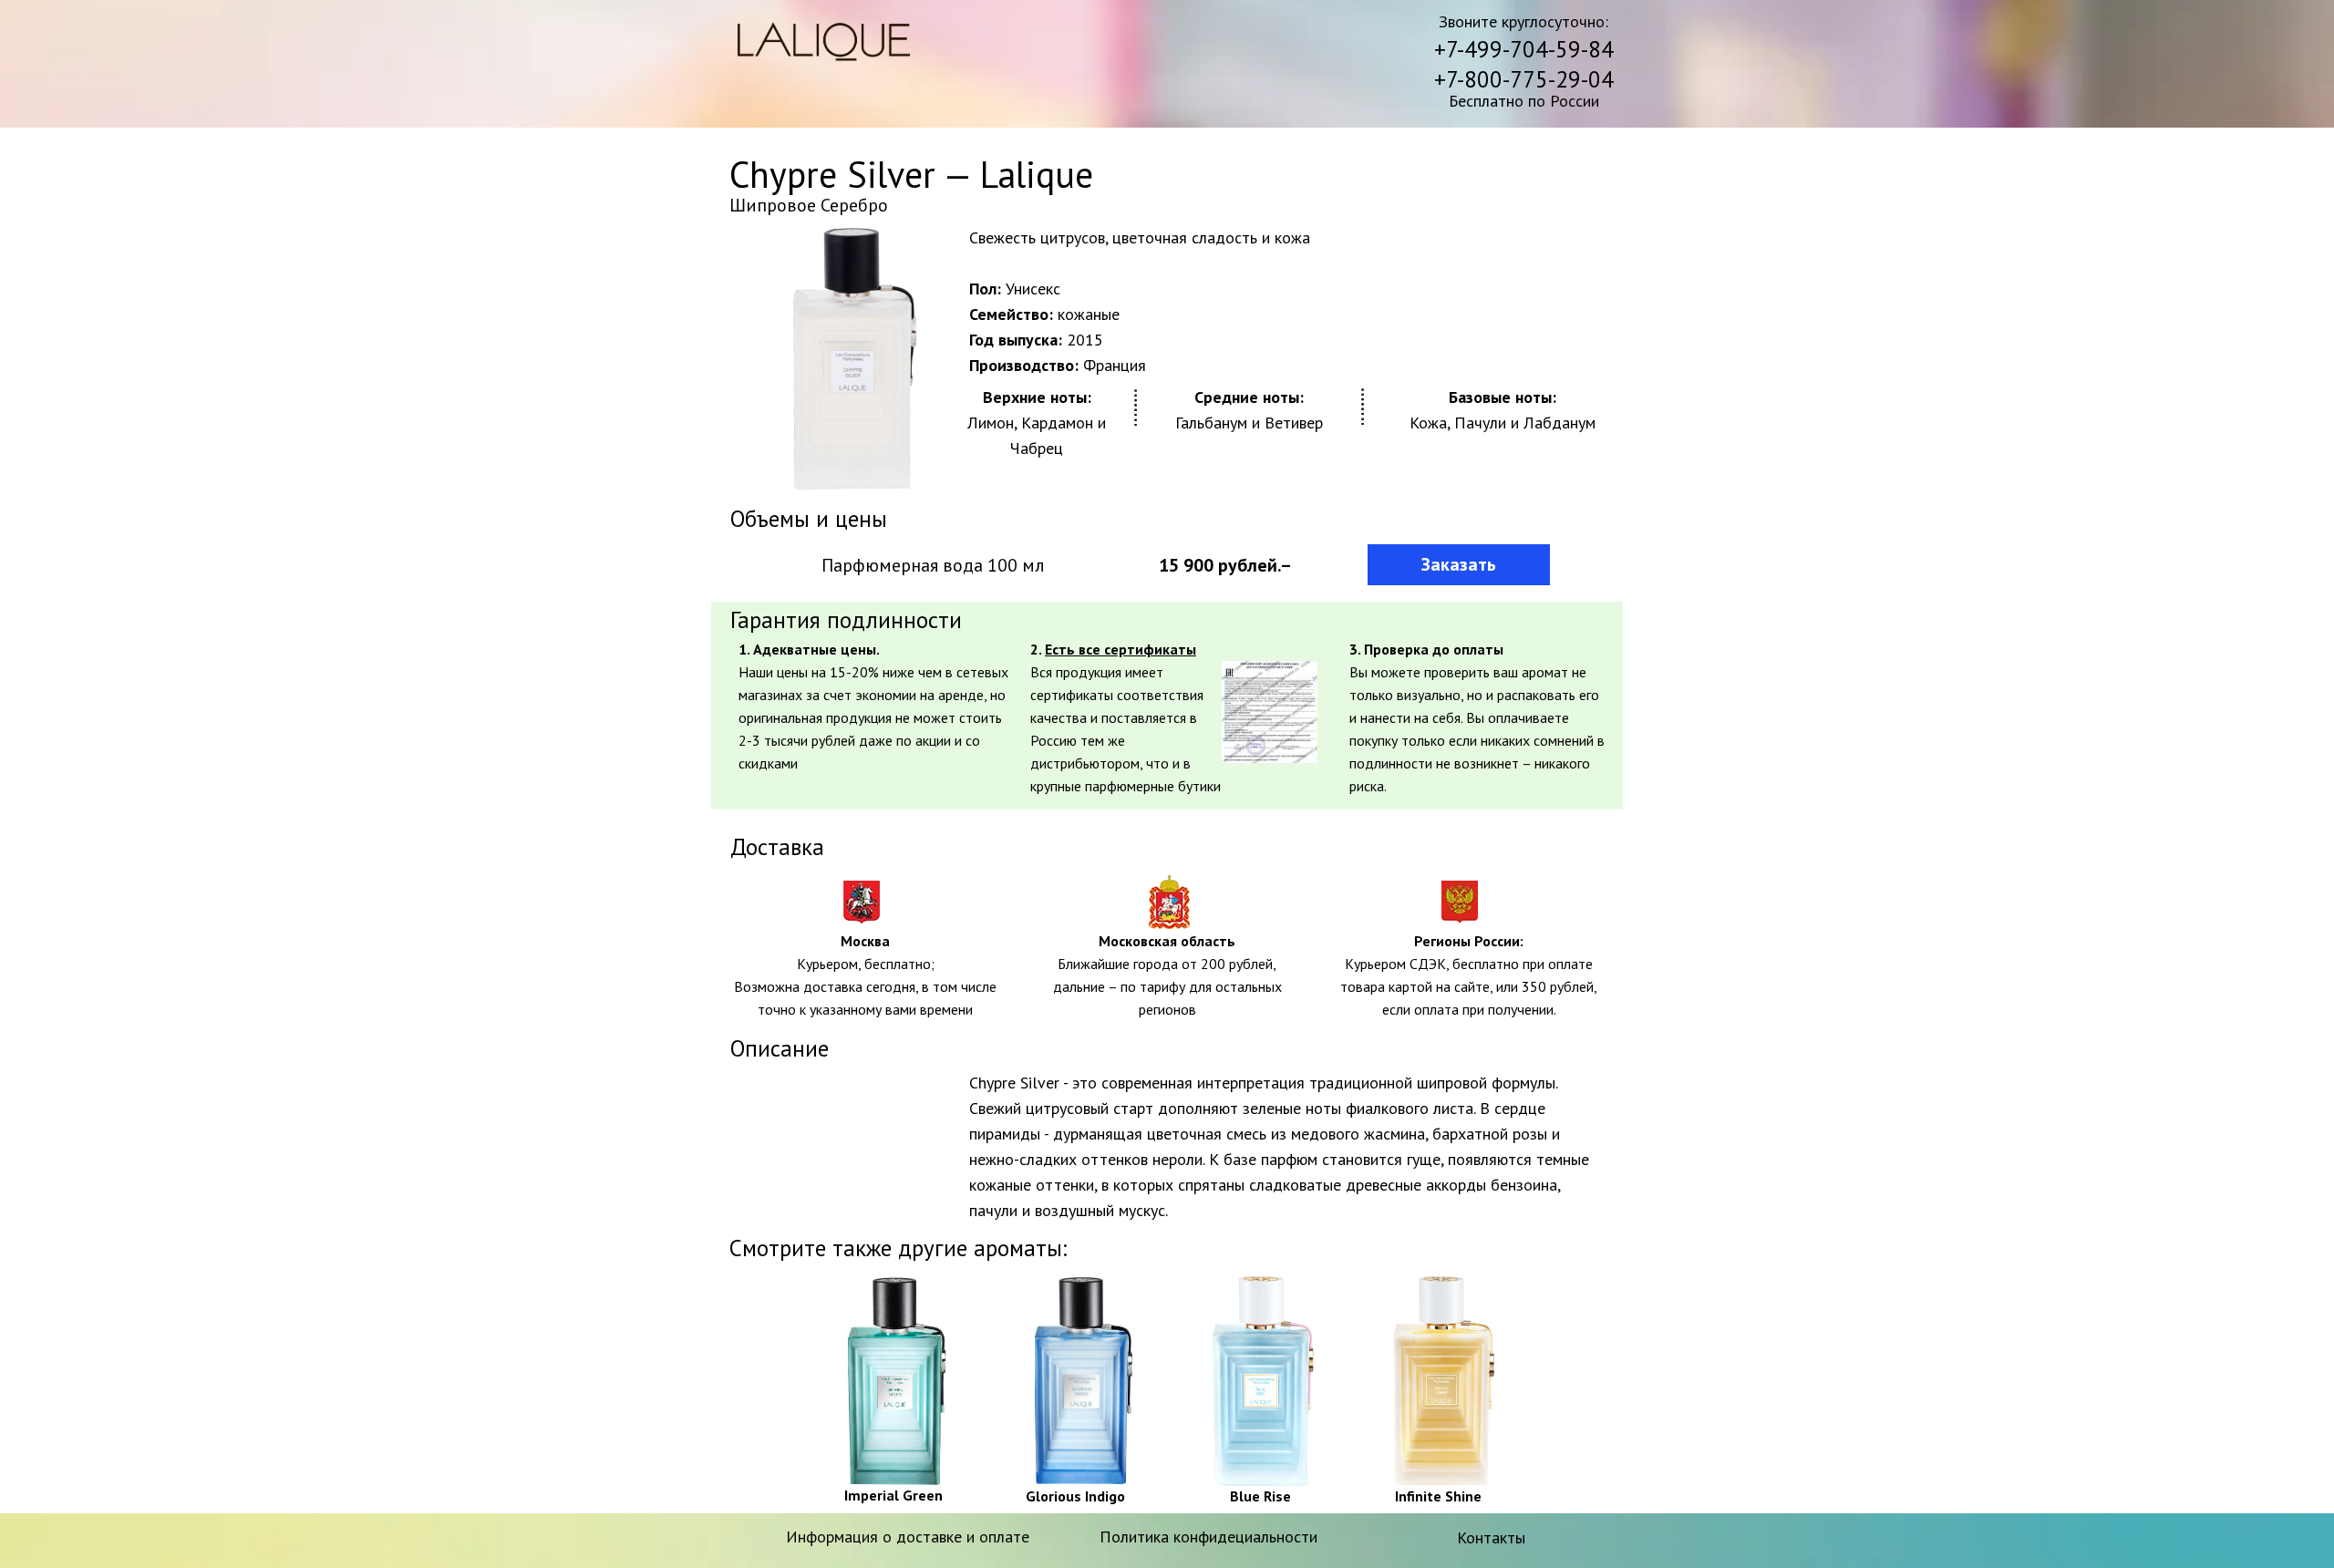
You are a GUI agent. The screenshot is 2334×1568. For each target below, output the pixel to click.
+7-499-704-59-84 (1524, 49)
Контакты (1491, 1537)
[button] (1270, 712)
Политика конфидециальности (1208, 1537)
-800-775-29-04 (1535, 79)
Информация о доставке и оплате (908, 1537)
